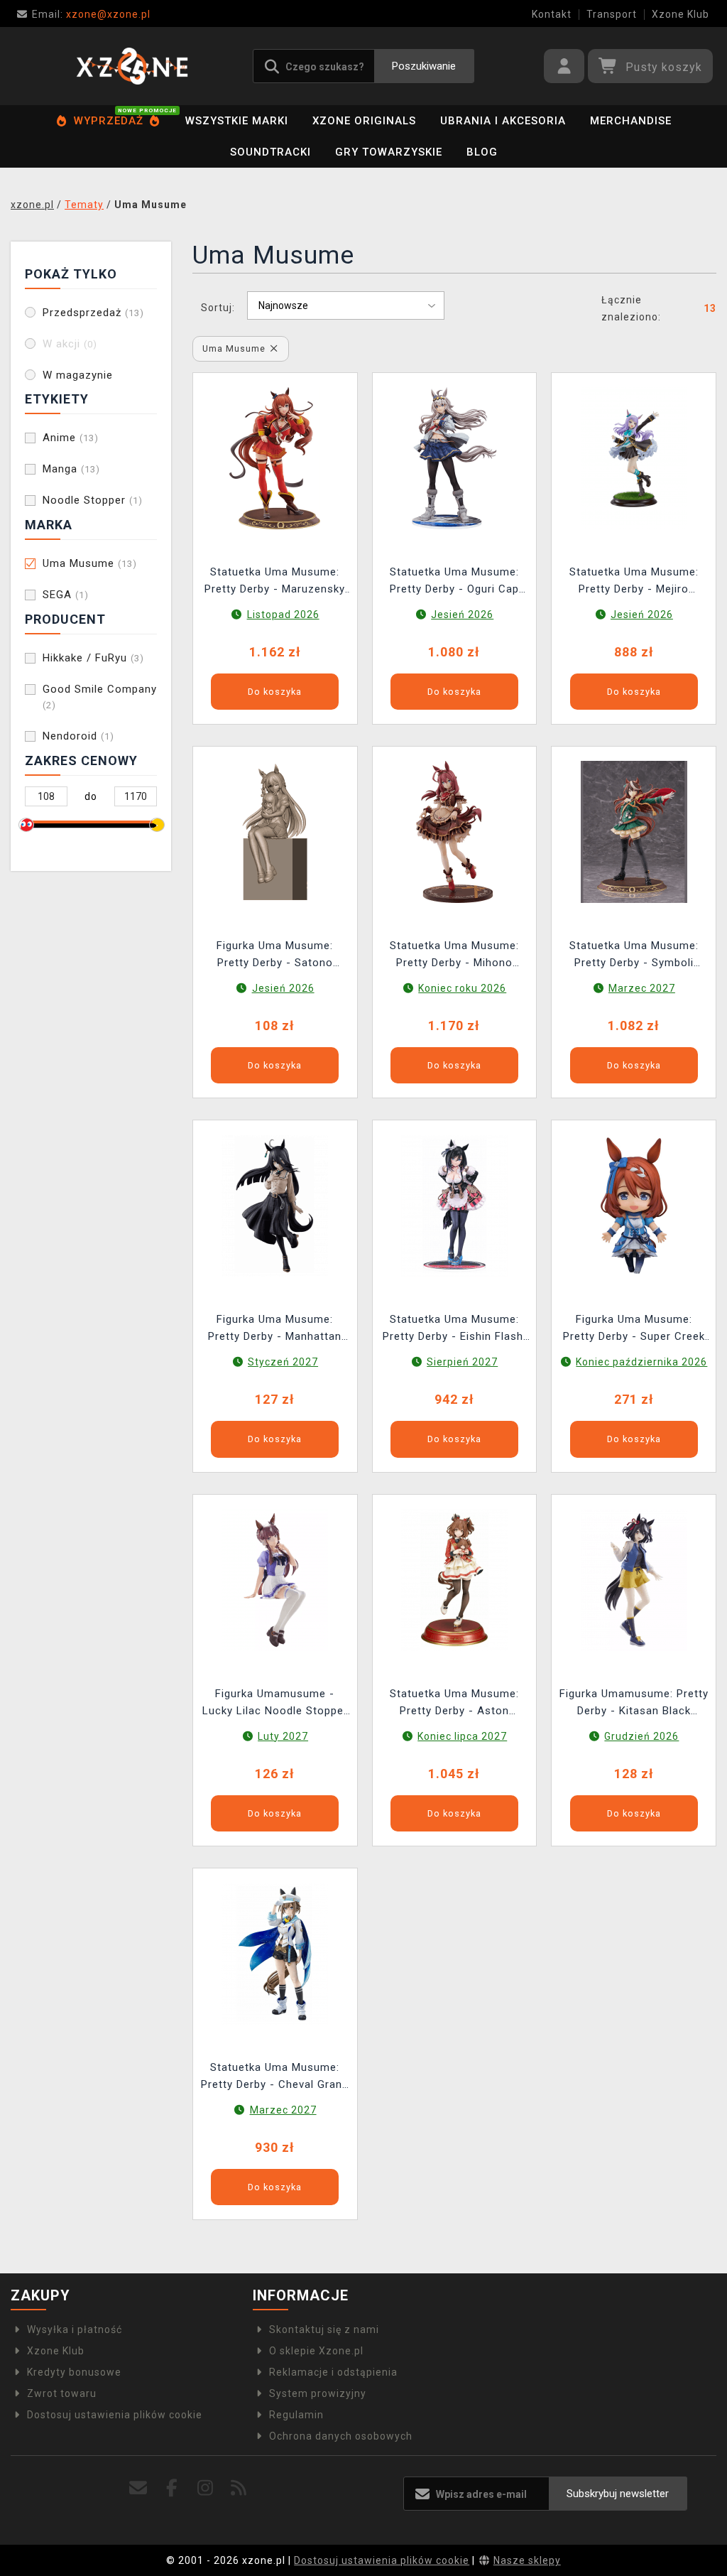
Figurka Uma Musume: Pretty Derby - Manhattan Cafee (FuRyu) (275, 1330)
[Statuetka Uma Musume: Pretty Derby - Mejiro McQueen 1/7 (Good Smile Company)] (634, 457)
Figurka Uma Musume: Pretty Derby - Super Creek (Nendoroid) (634, 1330)
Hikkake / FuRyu (93, 658)
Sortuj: (218, 308)
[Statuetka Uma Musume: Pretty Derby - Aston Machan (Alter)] (454, 1579)
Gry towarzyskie (389, 152)
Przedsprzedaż (93, 313)
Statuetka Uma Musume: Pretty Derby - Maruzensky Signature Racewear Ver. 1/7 (275, 582)
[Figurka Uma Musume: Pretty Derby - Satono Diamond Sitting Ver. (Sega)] (275, 831)
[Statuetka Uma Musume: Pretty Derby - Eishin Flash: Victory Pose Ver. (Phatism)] (454, 1205)
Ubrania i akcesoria (503, 121)
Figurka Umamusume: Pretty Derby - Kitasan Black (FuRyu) (634, 1704)
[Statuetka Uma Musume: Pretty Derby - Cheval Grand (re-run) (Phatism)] (275, 1953)
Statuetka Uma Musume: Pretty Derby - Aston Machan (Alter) (454, 1704)
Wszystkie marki (237, 121)
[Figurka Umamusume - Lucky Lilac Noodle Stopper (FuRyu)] (275, 1579)
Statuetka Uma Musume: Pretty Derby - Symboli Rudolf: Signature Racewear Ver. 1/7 (634, 956)
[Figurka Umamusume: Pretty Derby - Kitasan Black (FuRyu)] (634, 1579)
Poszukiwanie (424, 66)
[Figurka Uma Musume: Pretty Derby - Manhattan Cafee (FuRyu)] (275, 1205)
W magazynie (78, 375)
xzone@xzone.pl (91, 14)
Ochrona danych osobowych (341, 2436)
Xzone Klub (680, 14)
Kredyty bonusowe (74, 2372)
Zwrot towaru (62, 2393)
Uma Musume (90, 563)
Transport (612, 14)
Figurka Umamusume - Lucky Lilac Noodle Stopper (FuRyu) (275, 1704)
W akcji (70, 344)
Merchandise (631, 121)
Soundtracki (270, 152)
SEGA (66, 595)
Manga (71, 469)
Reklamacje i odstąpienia (333, 2372)
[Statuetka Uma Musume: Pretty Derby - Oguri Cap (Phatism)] (454, 457)
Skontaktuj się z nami (324, 2329)
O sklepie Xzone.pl (316, 2351)
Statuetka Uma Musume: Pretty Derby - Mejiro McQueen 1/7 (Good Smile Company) (634, 582)
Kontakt (552, 14)
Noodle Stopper (93, 500)
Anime (71, 438)
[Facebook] (172, 2488)
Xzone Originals (364, 121)
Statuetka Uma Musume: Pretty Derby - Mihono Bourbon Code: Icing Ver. (454, 956)
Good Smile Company (100, 697)
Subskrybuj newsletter (618, 2494)
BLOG (482, 152)
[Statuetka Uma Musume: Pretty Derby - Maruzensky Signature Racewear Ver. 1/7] (275, 457)
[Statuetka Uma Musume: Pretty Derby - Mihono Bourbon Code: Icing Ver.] (454, 831)
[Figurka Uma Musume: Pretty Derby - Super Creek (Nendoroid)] (634, 1205)
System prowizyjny (318, 2393)
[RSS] (239, 2488)
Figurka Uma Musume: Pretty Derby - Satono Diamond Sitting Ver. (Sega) (275, 956)
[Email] (139, 2488)
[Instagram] (206, 2488)
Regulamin (296, 2415)
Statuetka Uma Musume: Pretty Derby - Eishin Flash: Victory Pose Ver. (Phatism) (454, 1330)
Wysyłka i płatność (75, 2329)
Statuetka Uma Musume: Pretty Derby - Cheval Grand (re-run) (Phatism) (275, 2078)
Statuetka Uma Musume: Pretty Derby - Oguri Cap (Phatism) (454, 582)
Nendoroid (78, 736)
